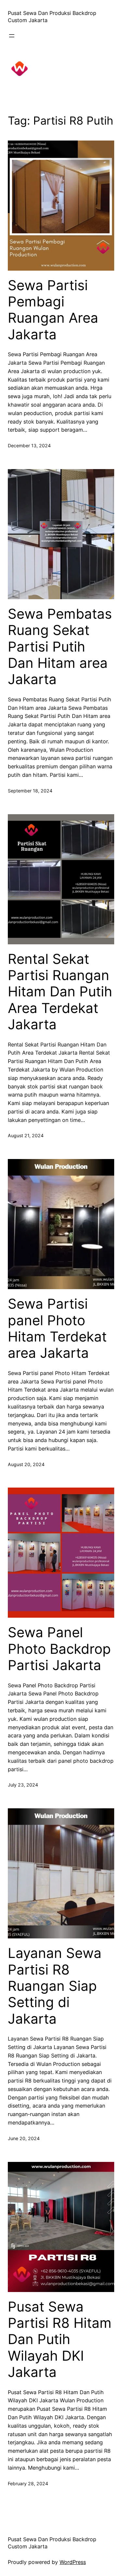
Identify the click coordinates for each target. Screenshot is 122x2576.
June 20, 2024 (24, 2138)
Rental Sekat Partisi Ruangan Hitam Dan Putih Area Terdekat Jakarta (60, 992)
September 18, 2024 (30, 791)
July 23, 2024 (23, 1785)
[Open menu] (12, 36)
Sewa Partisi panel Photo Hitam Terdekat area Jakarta (57, 1328)
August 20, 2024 (26, 1464)
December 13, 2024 (29, 445)
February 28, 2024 (28, 2483)
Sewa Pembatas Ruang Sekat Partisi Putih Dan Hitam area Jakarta (60, 647)
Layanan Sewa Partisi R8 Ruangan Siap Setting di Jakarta (55, 1986)
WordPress (73, 2562)
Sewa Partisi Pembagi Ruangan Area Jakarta (53, 310)
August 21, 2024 (26, 1135)
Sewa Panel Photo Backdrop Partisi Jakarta (59, 1649)
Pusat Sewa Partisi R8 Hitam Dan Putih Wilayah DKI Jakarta (60, 2340)
